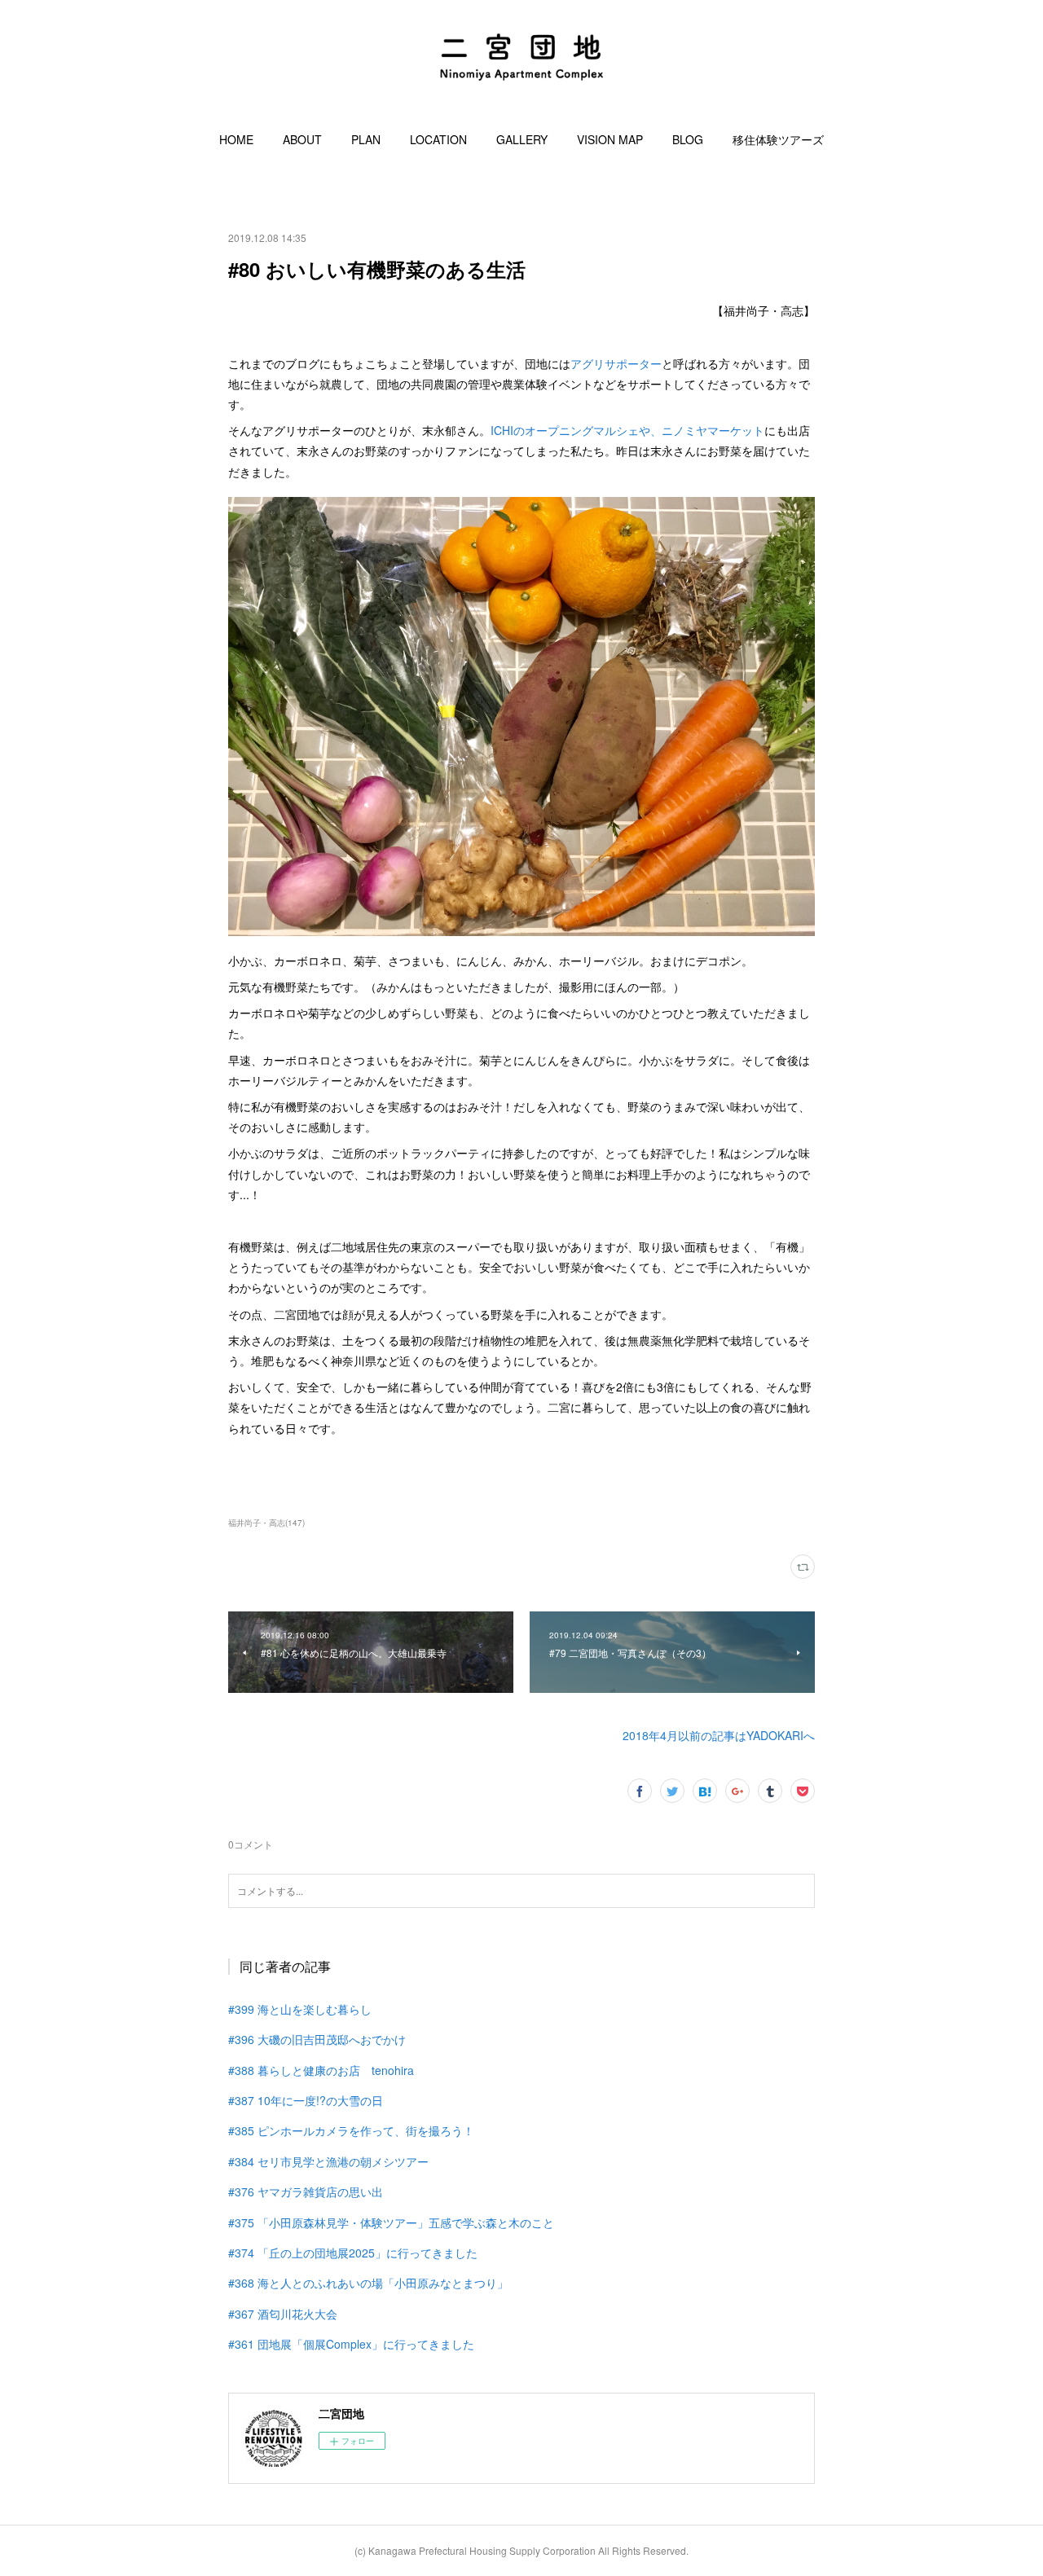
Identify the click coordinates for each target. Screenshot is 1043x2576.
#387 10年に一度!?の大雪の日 (306, 2100)
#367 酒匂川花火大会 (283, 2314)
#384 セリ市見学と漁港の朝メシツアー (328, 2161)
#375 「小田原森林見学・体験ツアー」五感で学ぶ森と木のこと (391, 2222)
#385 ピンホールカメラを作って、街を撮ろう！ (351, 2130)
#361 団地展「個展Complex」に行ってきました (351, 2344)
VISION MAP (610, 139)
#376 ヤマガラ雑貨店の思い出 (306, 2191)
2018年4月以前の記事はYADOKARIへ (719, 1735)
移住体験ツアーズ (778, 139)
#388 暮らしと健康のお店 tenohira (321, 2070)
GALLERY (522, 139)
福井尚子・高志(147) (266, 1523)
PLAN (366, 139)
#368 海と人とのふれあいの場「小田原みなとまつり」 (368, 2283)
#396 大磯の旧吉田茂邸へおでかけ (317, 2039)
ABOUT (302, 139)
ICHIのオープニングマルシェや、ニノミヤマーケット (627, 430)
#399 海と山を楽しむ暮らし (300, 2009)
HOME (236, 139)
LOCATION (438, 139)
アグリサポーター (616, 363)
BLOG (688, 139)
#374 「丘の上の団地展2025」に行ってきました (353, 2253)
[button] (236, 139)
